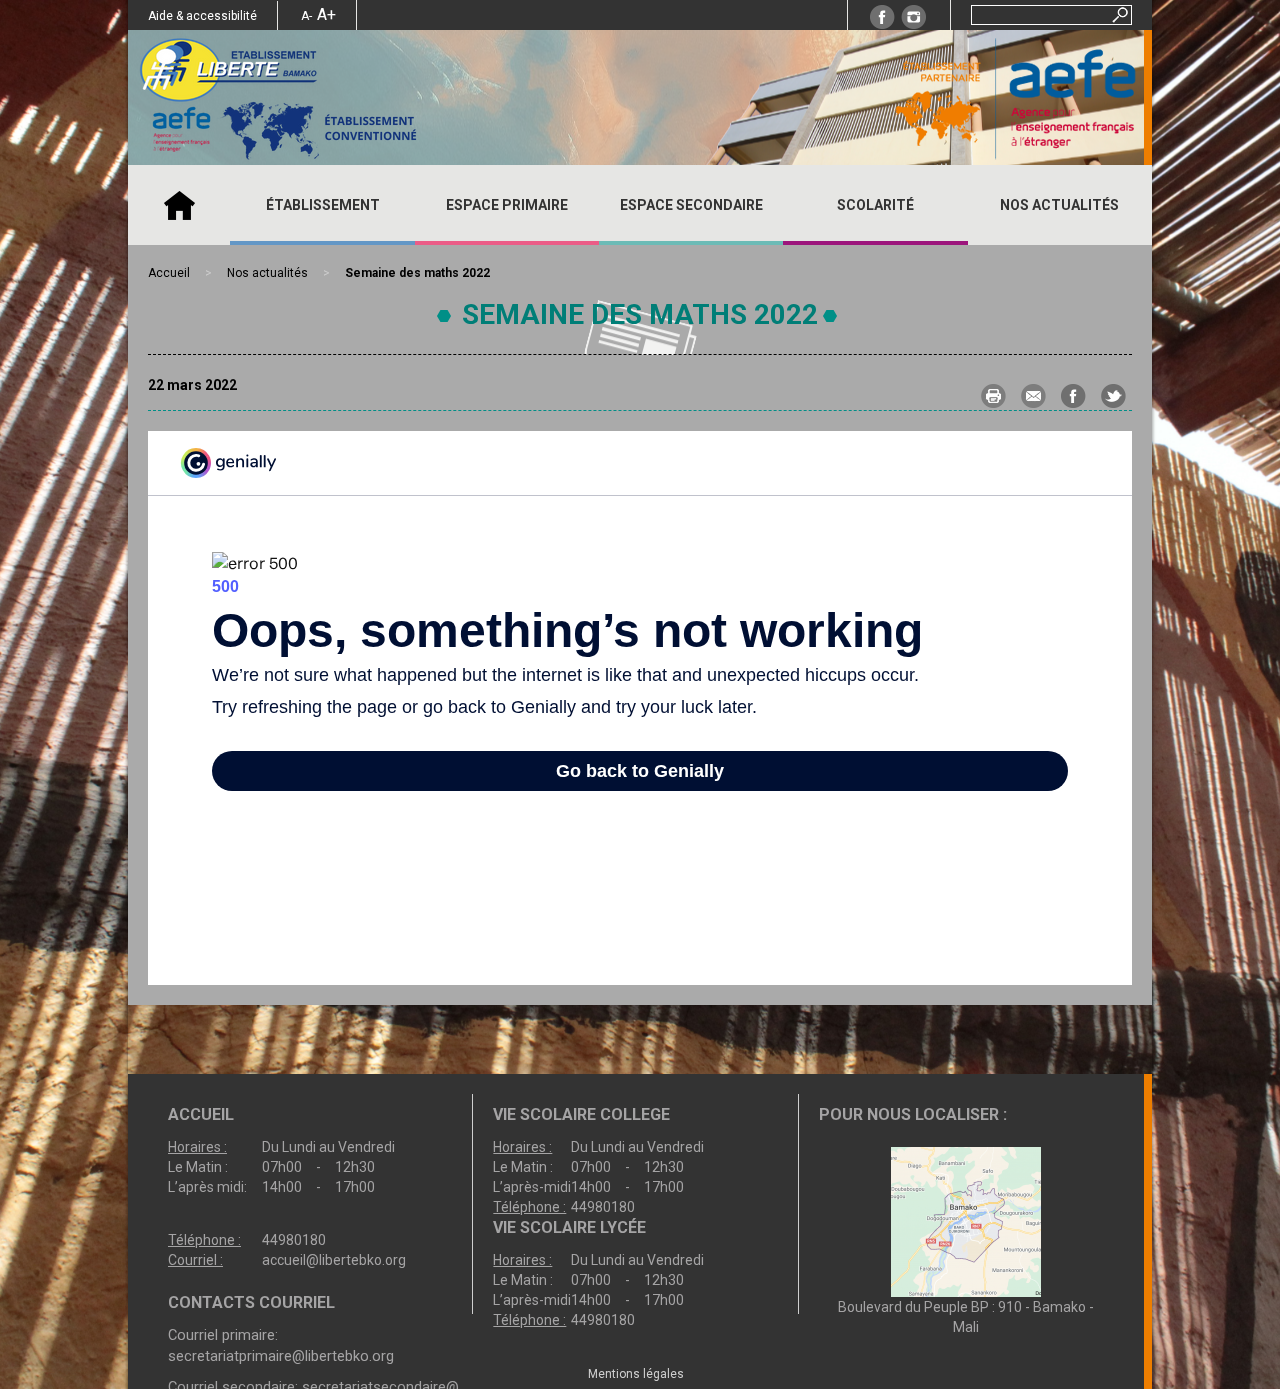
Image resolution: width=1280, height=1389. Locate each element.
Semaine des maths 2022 (640, 314)
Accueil (179, 205)
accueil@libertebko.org (334, 1260)
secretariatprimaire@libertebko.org (281, 1356)
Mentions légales (636, 1374)
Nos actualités (1059, 205)
